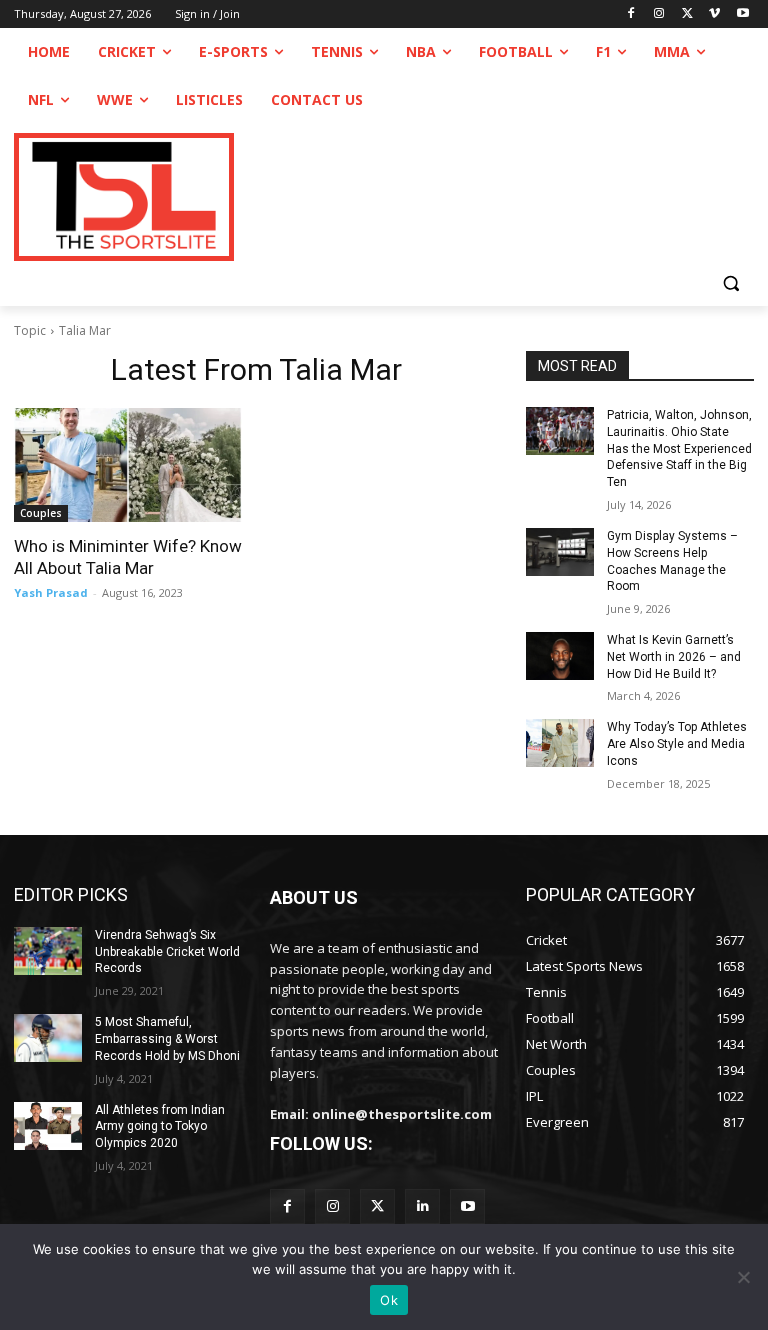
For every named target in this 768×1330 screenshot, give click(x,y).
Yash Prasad (51, 592)
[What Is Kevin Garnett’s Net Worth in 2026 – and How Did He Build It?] (560, 656)
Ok (389, 1300)
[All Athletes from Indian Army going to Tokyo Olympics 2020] (48, 1126)
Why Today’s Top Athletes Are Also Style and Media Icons (677, 744)
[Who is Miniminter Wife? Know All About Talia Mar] (128, 465)
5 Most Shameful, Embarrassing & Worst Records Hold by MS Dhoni (167, 1039)
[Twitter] (377, 1206)
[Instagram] (659, 14)
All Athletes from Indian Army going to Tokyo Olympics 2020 (160, 1127)
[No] (743, 1277)
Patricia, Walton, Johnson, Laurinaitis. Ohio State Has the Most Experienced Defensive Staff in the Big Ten (679, 448)
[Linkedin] (422, 1206)
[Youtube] (742, 14)
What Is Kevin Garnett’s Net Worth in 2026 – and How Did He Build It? (674, 657)
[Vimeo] (714, 14)
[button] (730, 282)
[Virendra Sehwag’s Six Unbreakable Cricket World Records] (48, 951)
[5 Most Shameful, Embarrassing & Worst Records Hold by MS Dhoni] (48, 1038)
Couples (41, 513)
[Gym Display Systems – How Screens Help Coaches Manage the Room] (560, 552)
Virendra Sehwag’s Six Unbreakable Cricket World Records (167, 952)
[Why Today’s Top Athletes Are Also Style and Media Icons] (560, 743)
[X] (687, 14)
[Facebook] (631, 14)
